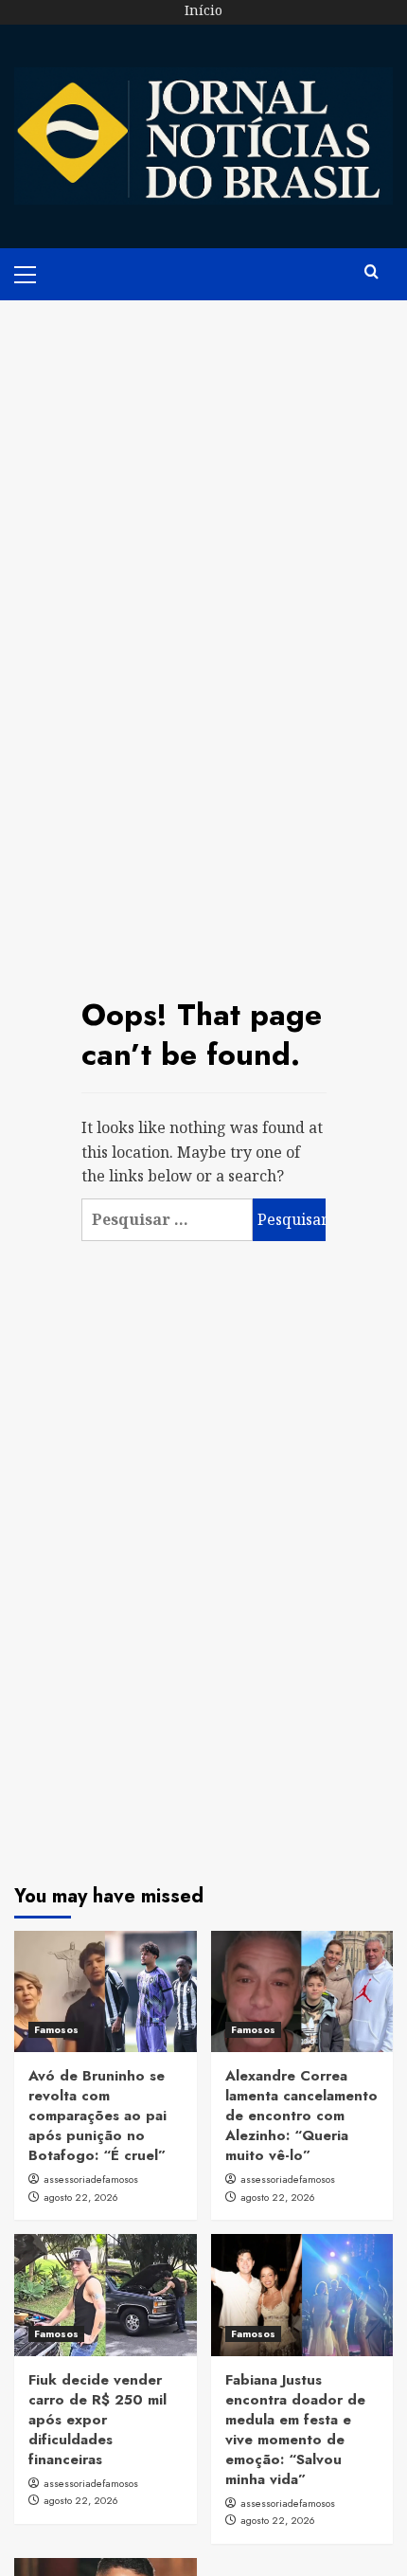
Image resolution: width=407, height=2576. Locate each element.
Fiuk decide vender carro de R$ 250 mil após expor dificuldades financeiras (97, 2420)
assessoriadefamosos (91, 2179)
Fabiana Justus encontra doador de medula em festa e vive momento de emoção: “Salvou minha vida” (295, 2430)
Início (203, 10)
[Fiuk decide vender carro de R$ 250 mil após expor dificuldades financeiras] (106, 2295)
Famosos (56, 2029)
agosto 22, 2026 (81, 2197)
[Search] (372, 272)
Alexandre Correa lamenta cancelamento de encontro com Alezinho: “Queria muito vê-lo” (301, 2116)
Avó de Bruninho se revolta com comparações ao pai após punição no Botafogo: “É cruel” (97, 2116)
